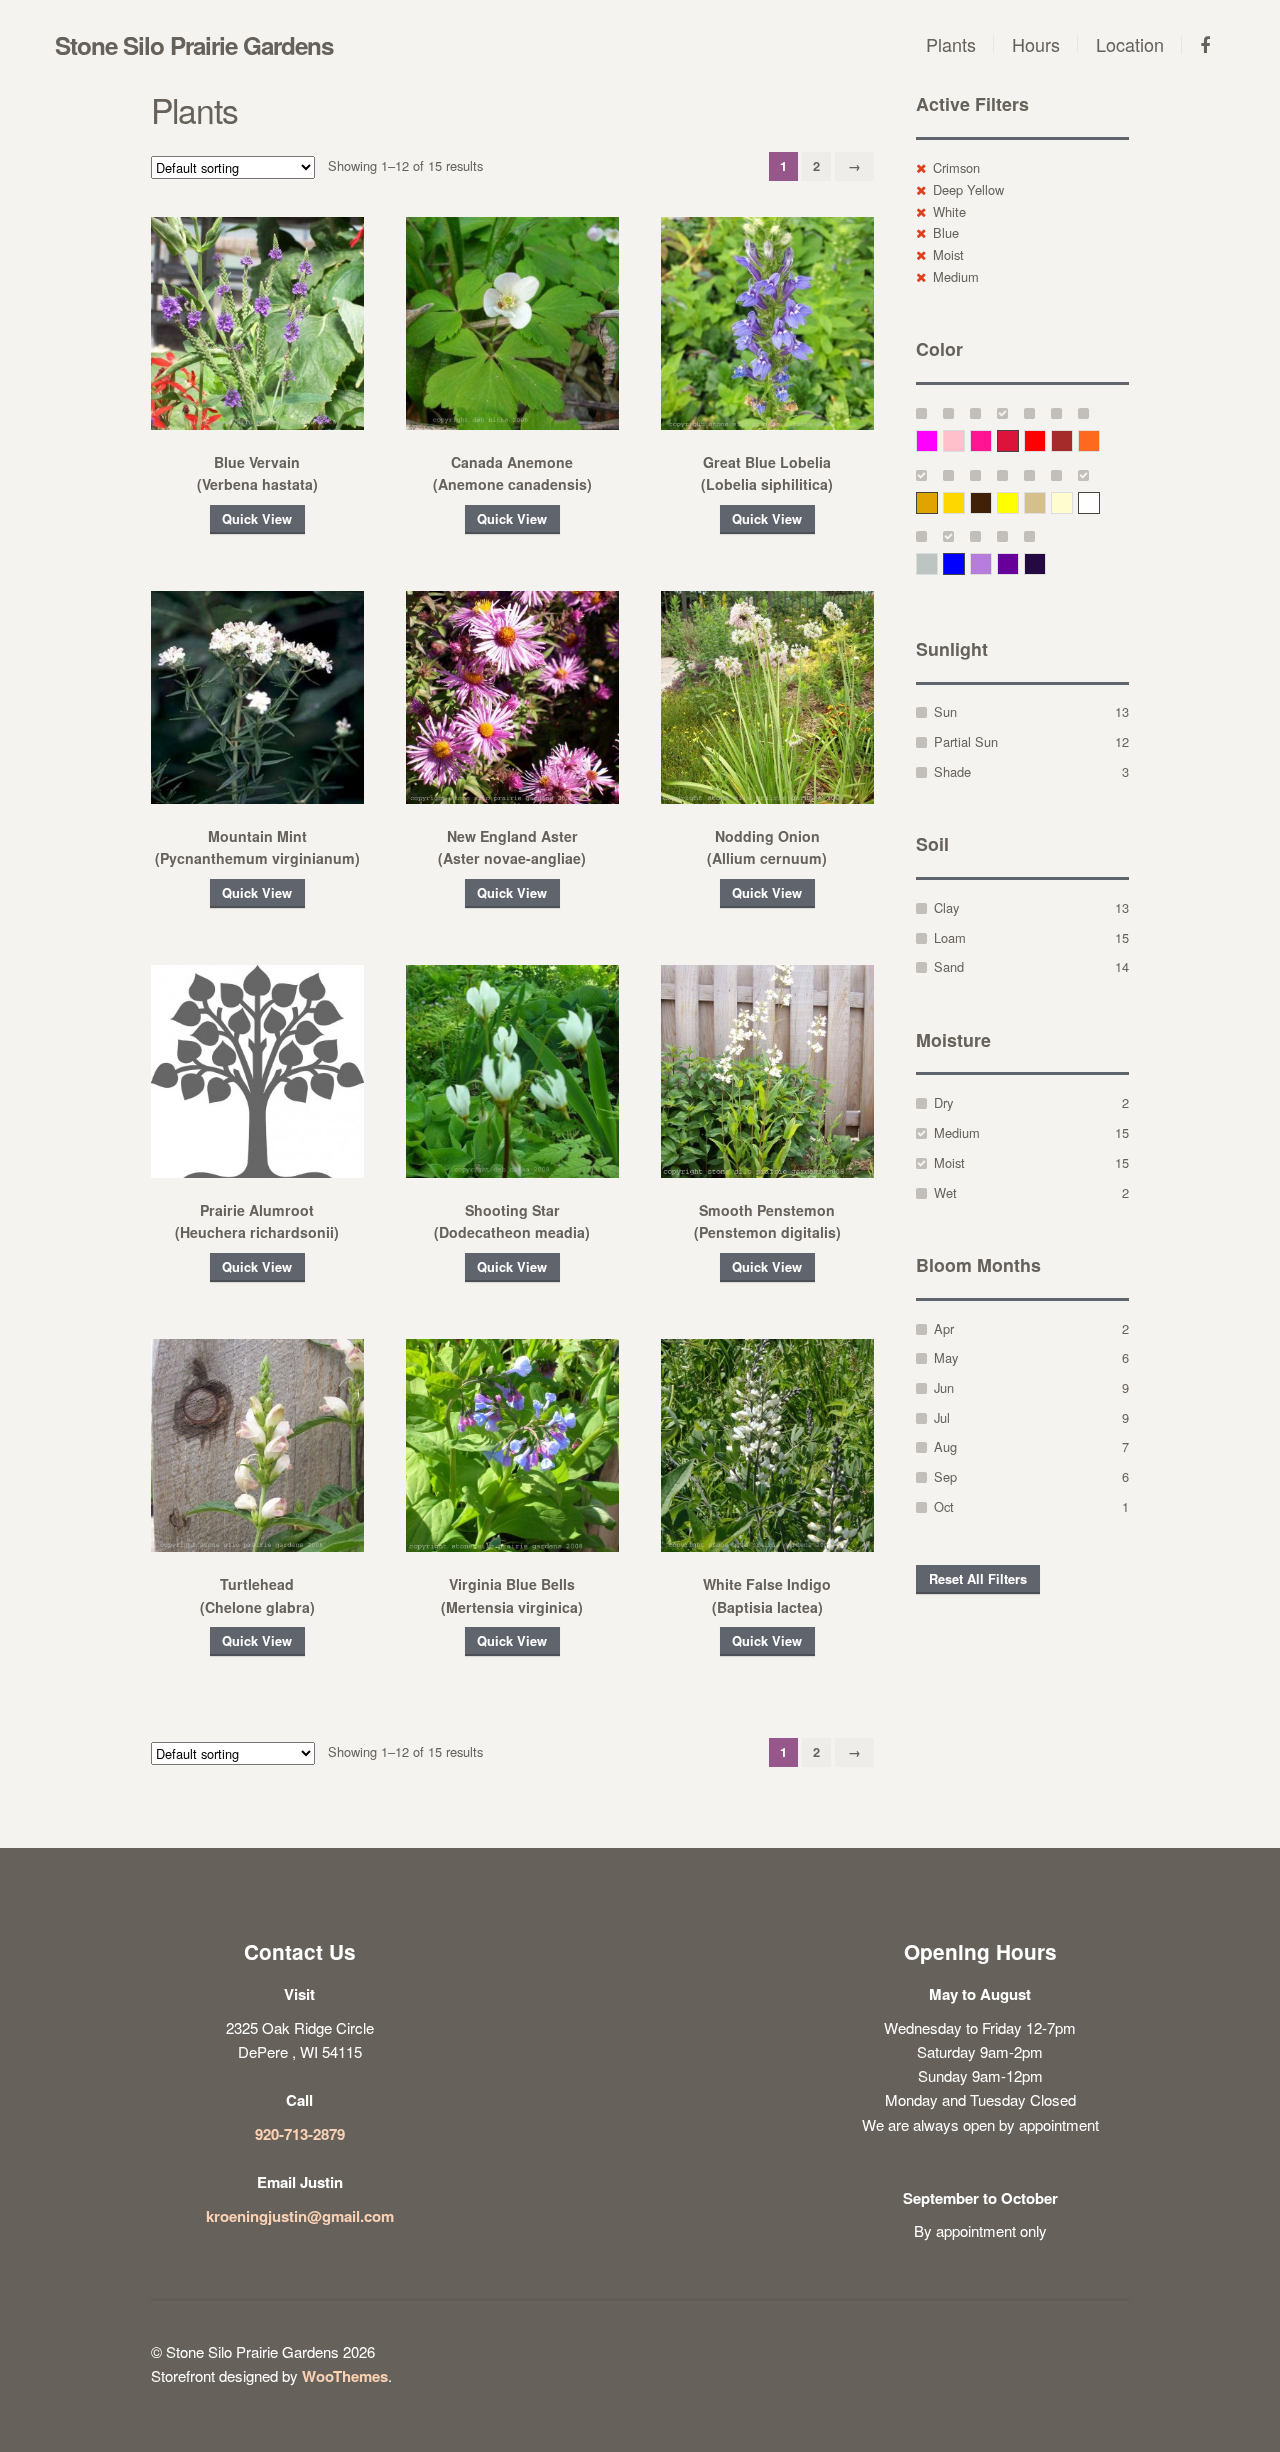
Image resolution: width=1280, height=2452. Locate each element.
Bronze (991, 502)
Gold (964, 502)
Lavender (991, 563)
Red (1045, 440)
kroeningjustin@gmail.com (300, 2216)
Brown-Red (1072, 440)
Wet (945, 1192)
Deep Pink (991, 440)
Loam (950, 937)
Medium (956, 276)
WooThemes (345, 2376)
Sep (945, 1476)
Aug (945, 1446)
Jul (942, 1417)
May (946, 1357)
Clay (946, 907)
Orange (1099, 440)
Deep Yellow (968, 189)
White (949, 211)
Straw (1045, 502)
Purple (1018, 563)
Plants (951, 44)
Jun (944, 1387)
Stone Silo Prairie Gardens (194, 45)
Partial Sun (966, 741)
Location (1130, 44)
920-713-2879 (300, 2134)
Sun (945, 711)
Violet (1045, 563)
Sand (949, 966)
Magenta (937, 440)
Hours (1036, 44)
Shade (952, 771)
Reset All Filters (978, 1579)
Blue (946, 232)
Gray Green (937, 563)
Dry (943, 1102)
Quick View (257, 519)
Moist (948, 254)
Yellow (1018, 502)
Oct (944, 1506)
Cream (1072, 502)
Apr (944, 1328)
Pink (964, 440)
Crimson (956, 167)
